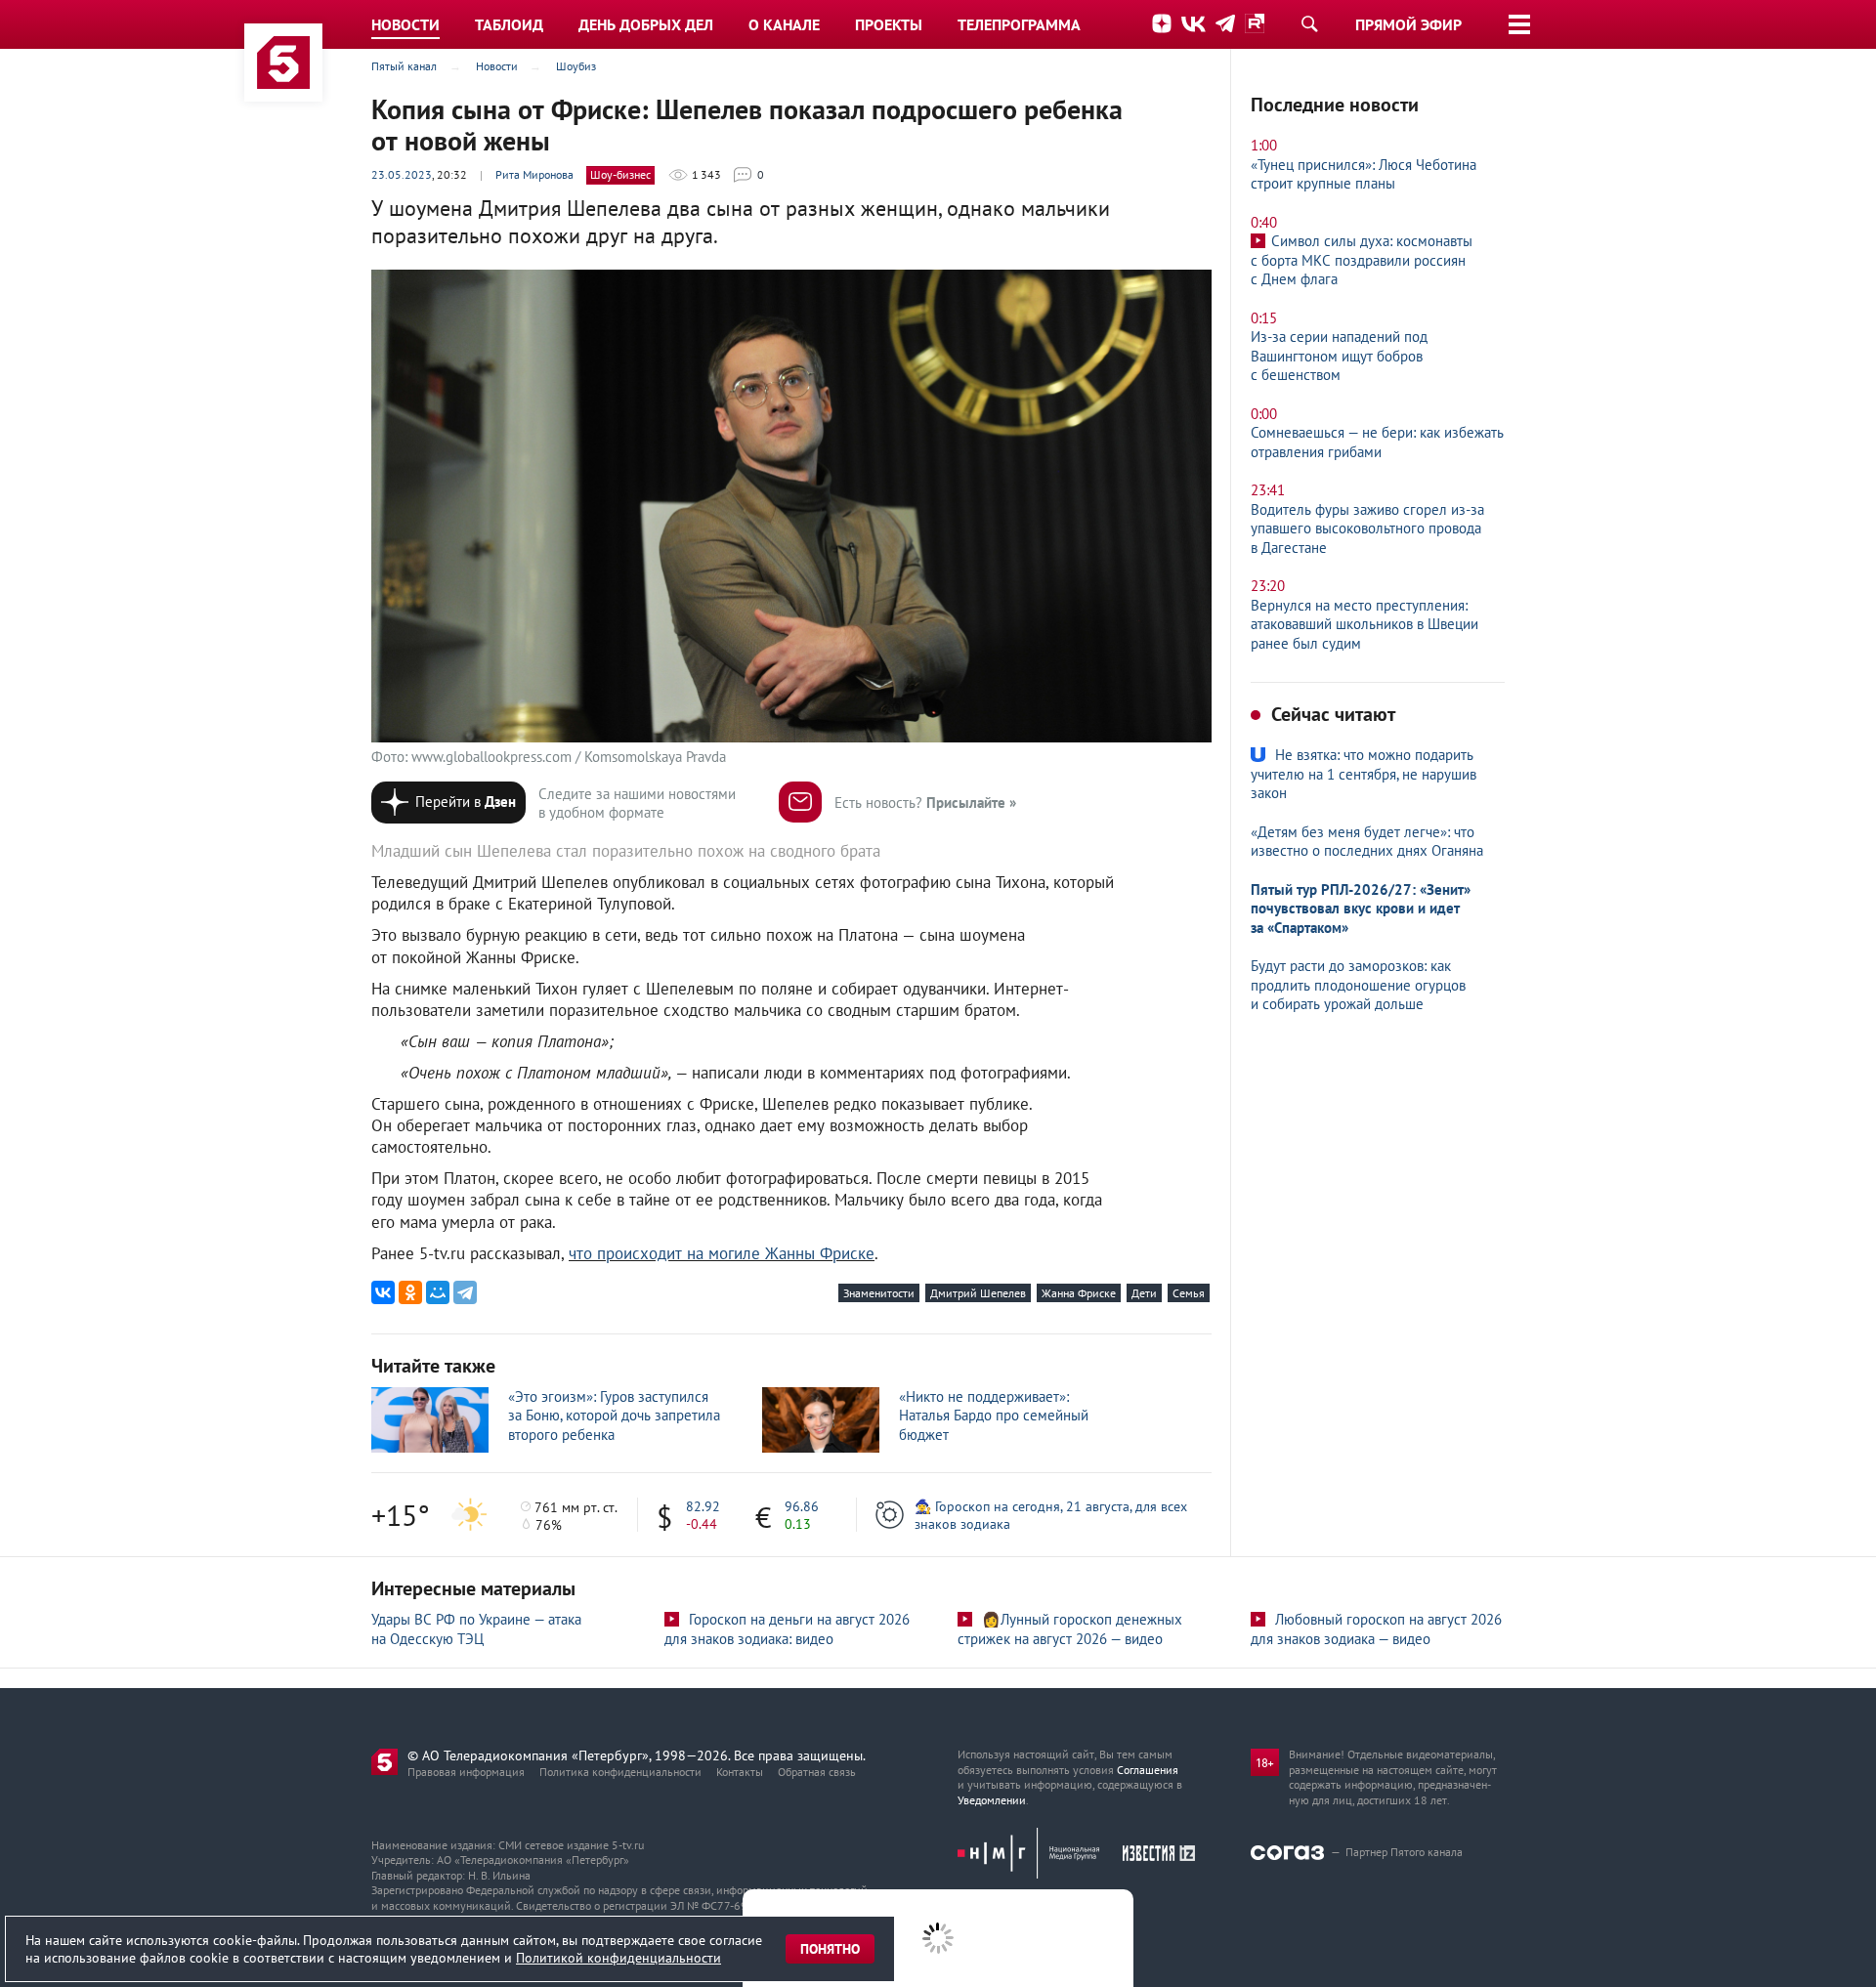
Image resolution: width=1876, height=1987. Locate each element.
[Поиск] (1309, 23)
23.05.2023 (402, 174)
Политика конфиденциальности (620, 1772)
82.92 (703, 1506)
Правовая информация (466, 1772)
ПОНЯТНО (830, 1949)
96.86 (802, 1506)
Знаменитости (879, 1293)
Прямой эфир (1408, 24)
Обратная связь (817, 1772)
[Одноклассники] (410, 1292)
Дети (1144, 1293)
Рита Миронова (534, 174)
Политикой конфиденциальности (618, 1958)
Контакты (740, 1772)
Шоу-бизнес (620, 174)
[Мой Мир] (438, 1292)
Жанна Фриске (1079, 1293)
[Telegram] (465, 1292)
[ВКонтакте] (383, 1292)
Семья (1189, 1293)
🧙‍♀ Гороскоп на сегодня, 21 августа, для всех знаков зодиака (1051, 1515)
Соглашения (1148, 1770)
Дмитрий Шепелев (978, 1293)
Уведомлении (992, 1800)
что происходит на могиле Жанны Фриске (722, 1253)
